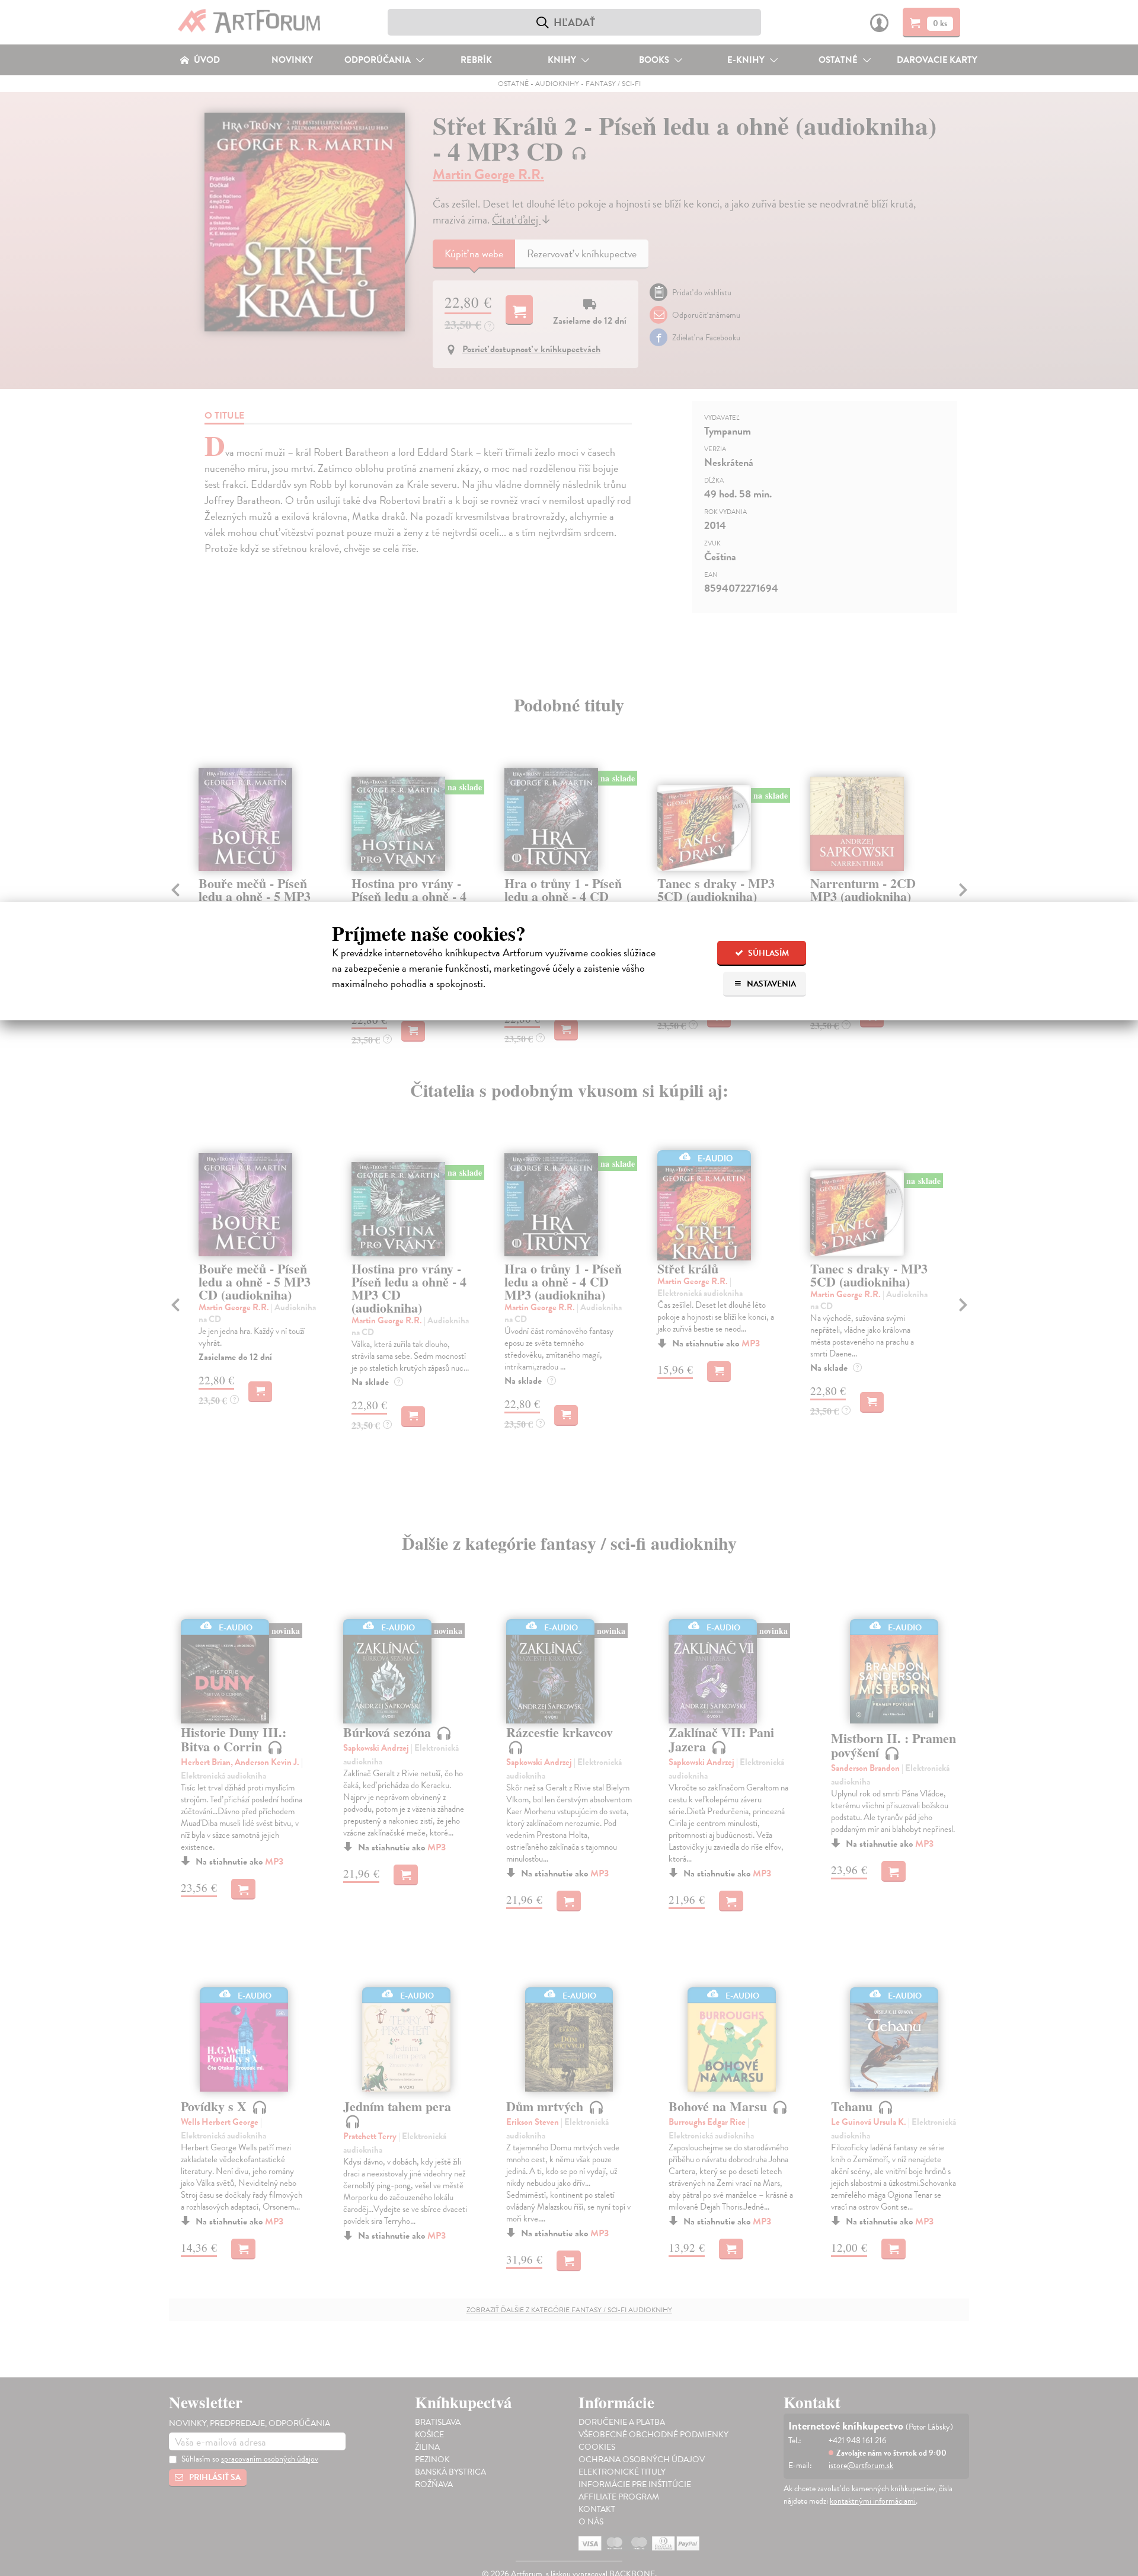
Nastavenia (771, 984)
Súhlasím (768, 953)
